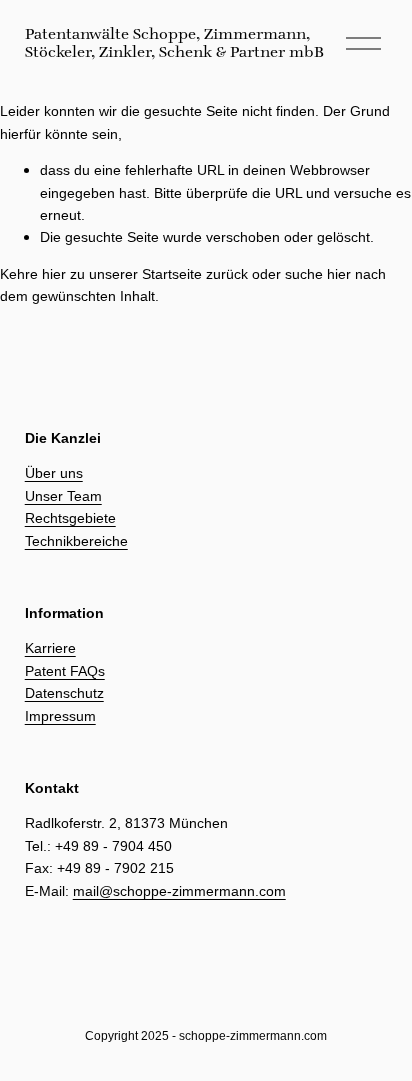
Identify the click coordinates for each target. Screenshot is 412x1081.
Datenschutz (64, 693)
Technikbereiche (76, 541)
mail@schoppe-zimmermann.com (179, 891)
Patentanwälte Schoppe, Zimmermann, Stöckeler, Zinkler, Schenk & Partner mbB (174, 42)
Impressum (60, 716)
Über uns (54, 473)
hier (54, 274)
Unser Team (63, 496)
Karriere (50, 648)
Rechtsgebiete (70, 518)
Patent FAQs (65, 671)
